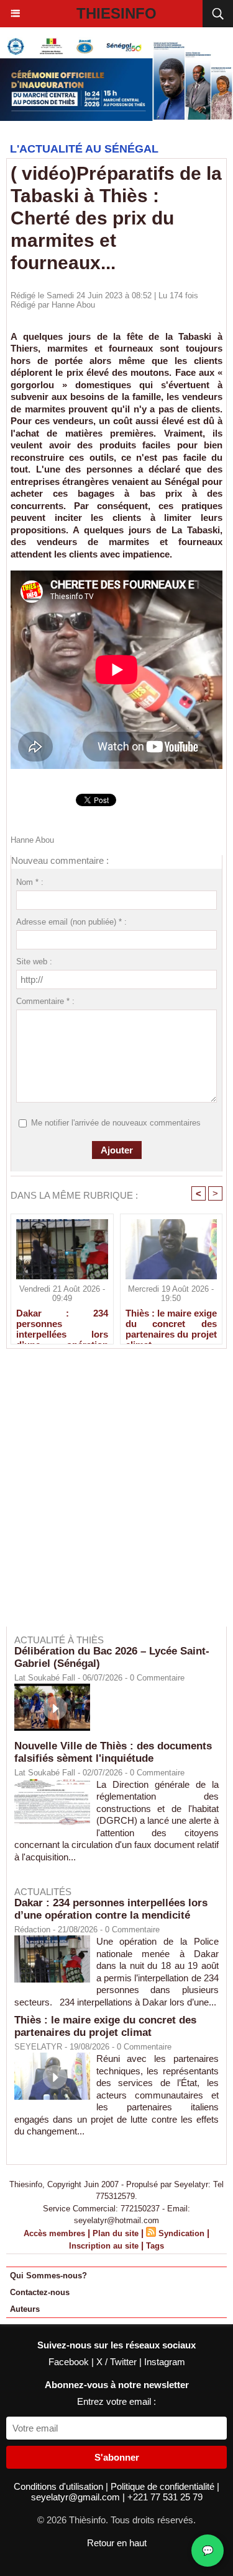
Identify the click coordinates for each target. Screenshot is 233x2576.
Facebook (70, 2362)
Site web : (34, 962)
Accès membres (54, 2233)
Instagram (165, 2362)
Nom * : (30, 882)
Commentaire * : (45, 1001)
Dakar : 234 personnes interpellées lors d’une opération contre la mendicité (62, 1323)
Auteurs (25, 2309)
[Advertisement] (110, 1496)
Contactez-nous (40, 2292)
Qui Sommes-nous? (48, 2276)
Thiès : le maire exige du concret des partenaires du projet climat (171, 1323)
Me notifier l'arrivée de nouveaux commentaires (116, 1123)
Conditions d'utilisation (60, 2486)
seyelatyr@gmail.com (77, 2497)
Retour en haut (117, 2543)
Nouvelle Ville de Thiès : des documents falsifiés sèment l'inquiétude (113, 1752)
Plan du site (116, 2233)
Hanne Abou (73, 305)
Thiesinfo (116, 13)
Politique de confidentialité (164, 2486)
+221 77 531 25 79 (165, 2497)
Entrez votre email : (116, 2401)
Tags (155, 2246)
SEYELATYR (38, 2047)
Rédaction (32, 1930)
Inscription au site (104, 2246)
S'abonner (117, 2457)
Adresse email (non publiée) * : (71, 922)
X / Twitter (118, 2362)
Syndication (181, 2233)
